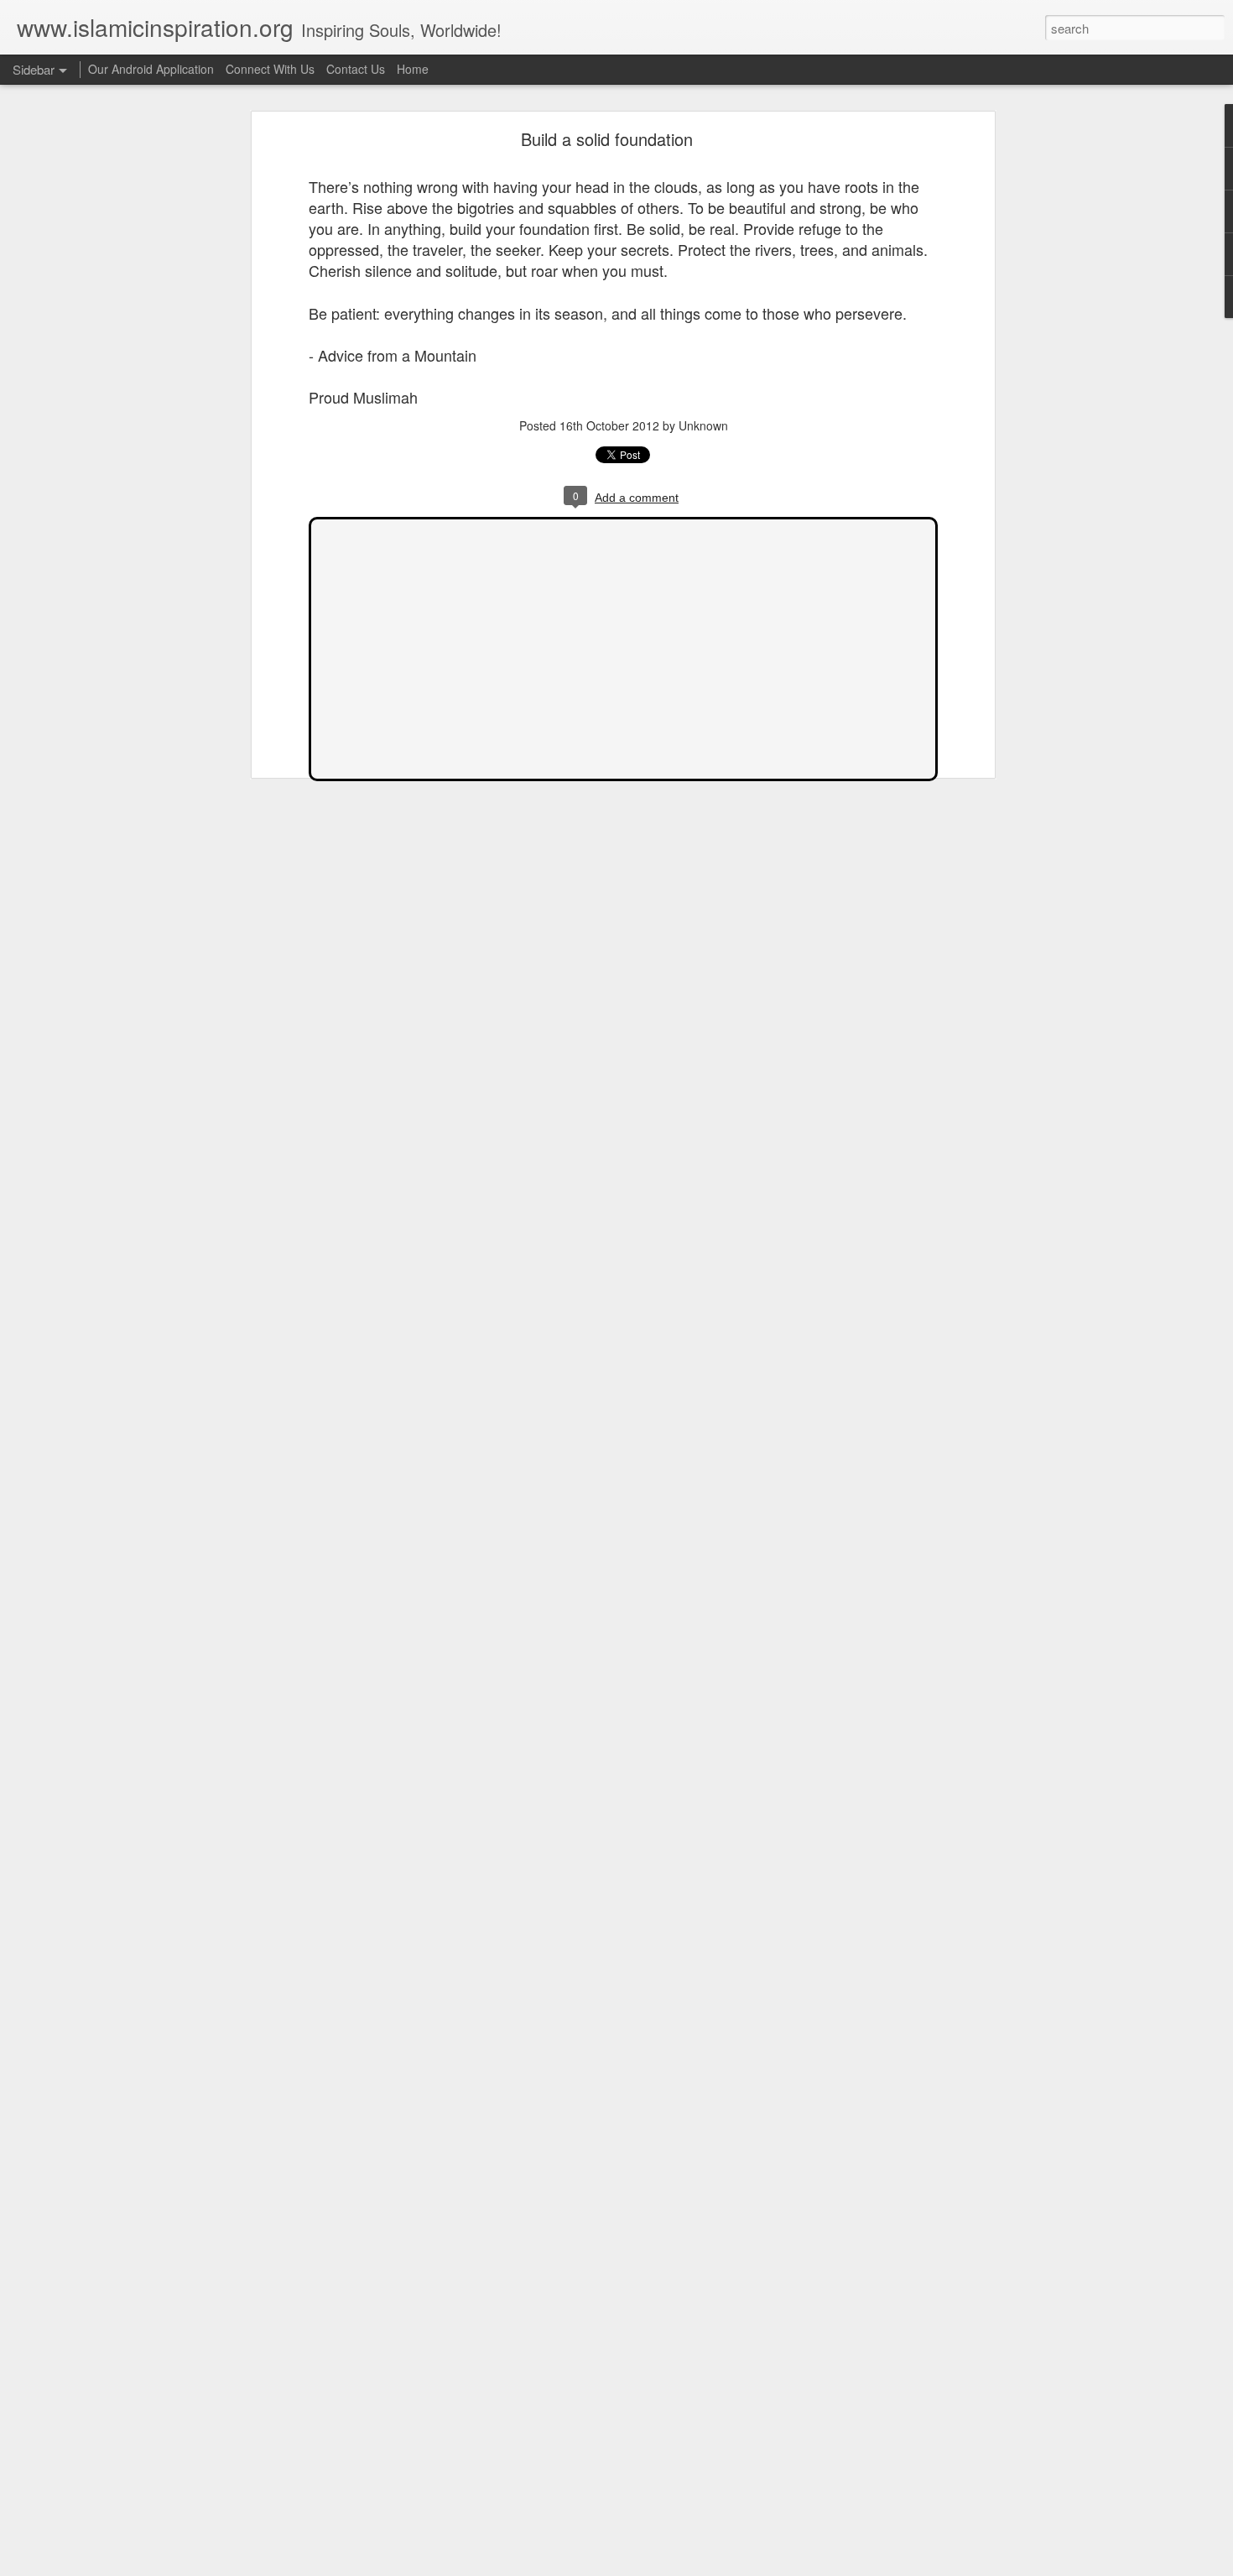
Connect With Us (270, 69)
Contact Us (356, 69)
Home (413, 69)
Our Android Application (151, 69)
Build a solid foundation (607, 139)
